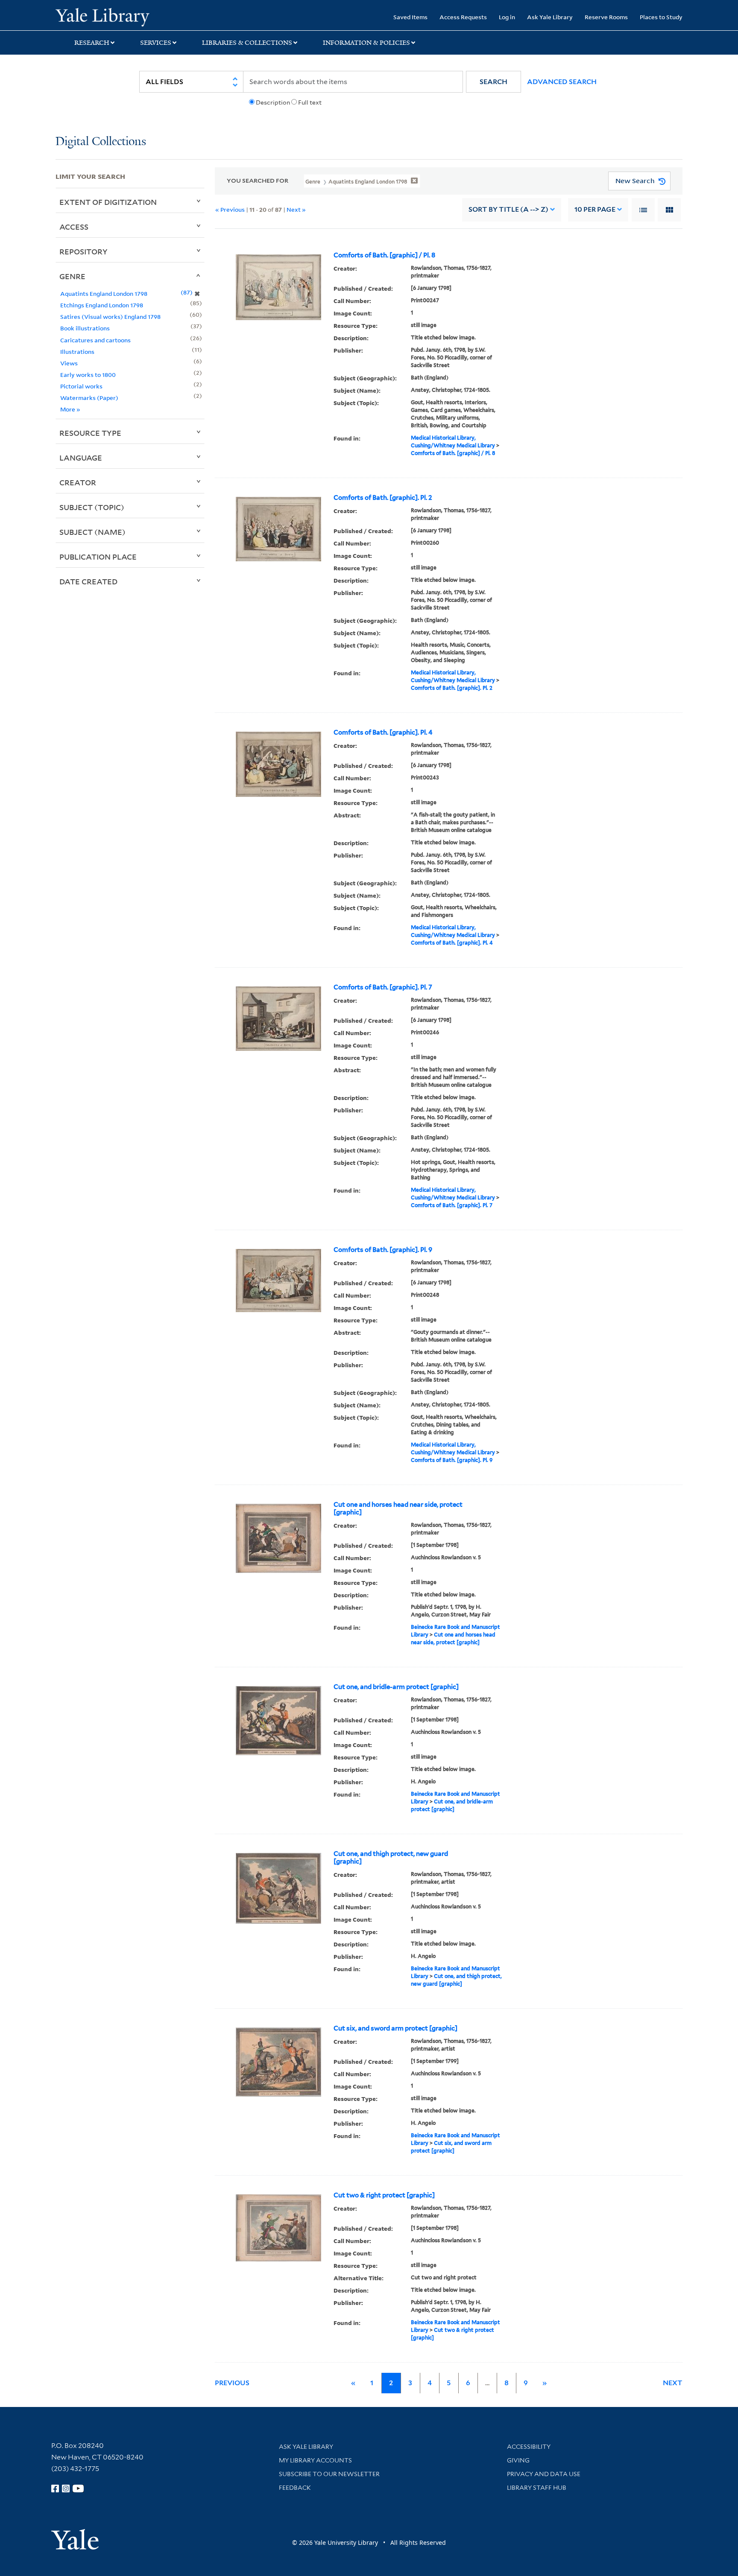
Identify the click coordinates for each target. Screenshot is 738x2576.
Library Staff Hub (537, 2488)
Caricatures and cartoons (95, 340)
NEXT (673, 2383)
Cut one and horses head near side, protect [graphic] (398, 1508)
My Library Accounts (315, 2460)
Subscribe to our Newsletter (329, 2474)
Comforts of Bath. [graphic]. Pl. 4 (383, 732)
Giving (518, 2460)
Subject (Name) (92, 532)
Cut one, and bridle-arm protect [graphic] (396, 1687)
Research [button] (92, 43)
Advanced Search (562, 82)
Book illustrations (85, 328)
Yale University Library (102, 16)
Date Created (88, 581)
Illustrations (77, 352)
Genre (72, 276)
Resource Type (90, 433)
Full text (310, 102)
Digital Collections (101, 142)
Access (74, 227)
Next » (296, 209)
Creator (78, 482)
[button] (493, 82)
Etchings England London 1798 (102, 305)
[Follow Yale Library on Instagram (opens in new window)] (66, 2488)
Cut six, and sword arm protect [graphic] (395, 2028)
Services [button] (156, 43)
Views (69, 363)
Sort (508, 209)
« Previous (230, 209)
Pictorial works (81, 386)
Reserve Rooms (606, 17)
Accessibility (529, 2447)
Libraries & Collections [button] (247, 43)
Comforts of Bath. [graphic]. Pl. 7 (383, 987)
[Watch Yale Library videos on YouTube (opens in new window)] (78, 2488)
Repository (83, 251)
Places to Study (661, 17)
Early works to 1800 (88, 375)
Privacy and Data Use (544, 2474)
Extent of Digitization (108, 202)
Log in (507, 17)
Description (273, 102)
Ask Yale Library (550, 17)
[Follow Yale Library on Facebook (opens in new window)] (55, 2488)
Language (81, 458)
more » (70, 409)
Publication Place (98, 557)
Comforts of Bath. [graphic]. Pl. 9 (383, 1250)
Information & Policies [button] (366, 43)
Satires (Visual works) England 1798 (110, 317)
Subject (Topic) (92, 507)
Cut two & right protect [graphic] (384, 2195)
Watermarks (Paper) (89, 398)
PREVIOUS (232, 2383)
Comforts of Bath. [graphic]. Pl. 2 (383, 498)
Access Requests (463, 17)
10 (595, 209)
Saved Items (410, 17)
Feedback (295, 2488)
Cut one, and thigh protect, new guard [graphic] (391, 1858)
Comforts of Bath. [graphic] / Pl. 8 (384, 255)
